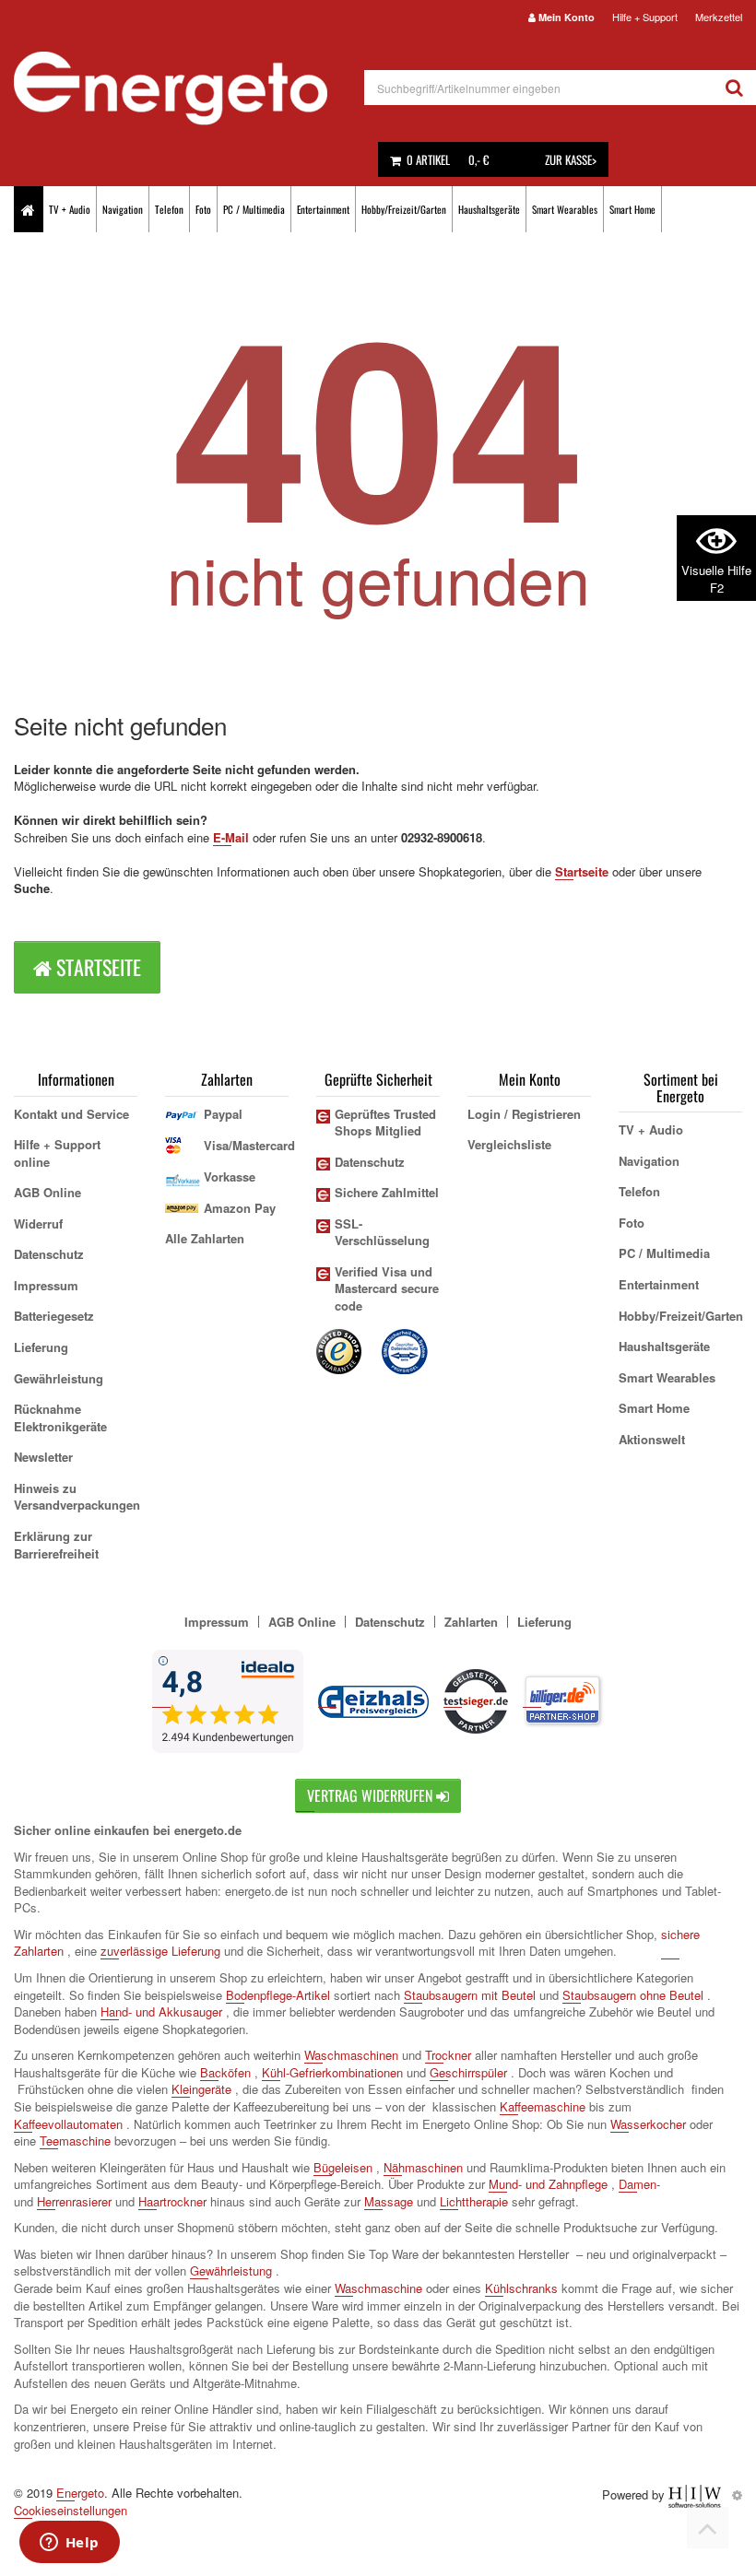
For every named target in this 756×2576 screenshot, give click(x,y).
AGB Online (47, 1192)
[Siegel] (406, 1350)
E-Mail (231, 837)
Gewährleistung (59, 1378)
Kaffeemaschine (543, 2106)
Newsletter (43, 1457)
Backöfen (225, 2072)
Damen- (639, 2184)
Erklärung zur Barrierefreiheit (56, 1545)
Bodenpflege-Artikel (278, 1995)
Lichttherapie (474, 2201)
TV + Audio (70, 209)
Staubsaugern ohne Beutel (633, 1995)
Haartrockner (172, 2201)
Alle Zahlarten (205, 1238)
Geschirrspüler (468, 2072)
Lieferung (41, 1347)
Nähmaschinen (423, 2167)
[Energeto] (189, 88)
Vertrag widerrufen (372, 1795)
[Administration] (737, 2494)
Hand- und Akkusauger (161, 2011)
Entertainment (323, 209)
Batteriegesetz (54, 1316)
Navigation (123, 209)
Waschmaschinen (351, 2055)
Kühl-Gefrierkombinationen (332, 2072)
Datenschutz (49, 1254)
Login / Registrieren (524, 1114)
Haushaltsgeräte (489, 209)
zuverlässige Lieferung (160, 1951)
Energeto (80, 2493)
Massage (389, 2201)
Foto (203, 209)
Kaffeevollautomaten (68, 2124)
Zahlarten (471, 1622)
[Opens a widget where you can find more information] (69, 2544)
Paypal (223, 1114)
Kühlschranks (521, 2288)
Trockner (448, 2055)
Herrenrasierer (74, 2201)
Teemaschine (75, 2141)
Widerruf (38, 1223)
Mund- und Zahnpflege (548, 2184)
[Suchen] (734, 88)
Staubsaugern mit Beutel (470, 1995)
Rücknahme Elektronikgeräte (60, 1417)
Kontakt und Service (71, 1114)
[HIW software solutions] (697, 2494)
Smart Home (632, 209)
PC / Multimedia (254, 209)
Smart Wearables (565, 209)
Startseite (582, 871)
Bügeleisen (343, 2167)
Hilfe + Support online (57, 1153)
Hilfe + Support (645, 17)
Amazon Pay (240, 1208)
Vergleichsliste (509, 1144)
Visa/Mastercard (249, 1145)
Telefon (169, 209)
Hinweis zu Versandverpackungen (77, 1497)
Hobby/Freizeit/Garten (404, 209)
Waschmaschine (378, 2288)
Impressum (46, 1285)
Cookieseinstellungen (71, 2511)
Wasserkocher (648, 2124)
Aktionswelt (652, 1439)
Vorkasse (230, 1176)
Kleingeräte (201, 2089)
